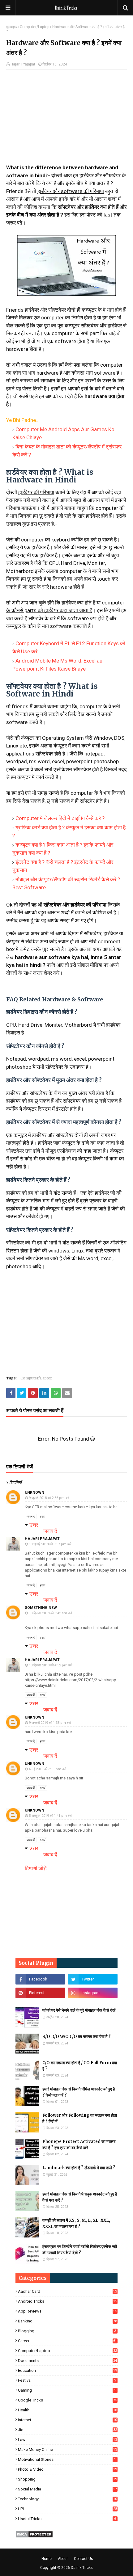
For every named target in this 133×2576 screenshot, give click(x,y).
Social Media (67, 2489)
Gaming (67, 2390)
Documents (67, 2361)
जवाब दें (31, 1516)
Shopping (67, 2479)
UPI (67, 2509)
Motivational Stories (67, 2459)
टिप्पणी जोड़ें (36, 1868)
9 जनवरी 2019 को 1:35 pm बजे (50, 1723)
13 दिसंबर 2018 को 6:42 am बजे (50, 1613)
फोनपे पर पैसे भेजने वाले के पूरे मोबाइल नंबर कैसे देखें (79, 2010)
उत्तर (34, 1525)
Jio (67, 2430)
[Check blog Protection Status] (34, 2536)
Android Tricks (67, 2301)
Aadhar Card (67, 2291)
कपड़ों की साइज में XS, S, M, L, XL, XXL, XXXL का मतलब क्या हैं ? (76, 2223)
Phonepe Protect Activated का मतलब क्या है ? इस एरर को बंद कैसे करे (79, 2145)
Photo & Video (67, 2469)
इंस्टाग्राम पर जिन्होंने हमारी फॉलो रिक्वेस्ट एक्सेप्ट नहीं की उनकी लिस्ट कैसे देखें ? (80, 2250)
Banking (67, 2321)
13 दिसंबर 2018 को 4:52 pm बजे (51, 1665)
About (63, 2559)
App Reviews (67, 2311)
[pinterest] (40, 1993)
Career (67, 2341)
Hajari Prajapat (23, 64)
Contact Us (84, 2559)
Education (67, 2370)
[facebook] (40, 1979)
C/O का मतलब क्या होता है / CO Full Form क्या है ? (80, 2066)
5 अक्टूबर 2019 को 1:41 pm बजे (50, 1816)
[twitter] (93, 1979)
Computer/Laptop (34, 27)
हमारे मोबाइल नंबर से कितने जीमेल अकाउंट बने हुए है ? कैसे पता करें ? (79, 2092)
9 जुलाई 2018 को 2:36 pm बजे (49, 1498)
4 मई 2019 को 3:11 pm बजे (47, 1769)
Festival (67, 2380)
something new (41, 1608)
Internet (67, 2420)
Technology (67, 2499)
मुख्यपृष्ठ (11, 27)
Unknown (34, 1492)
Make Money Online (67, 2450)
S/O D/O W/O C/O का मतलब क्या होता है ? (77, 2037)
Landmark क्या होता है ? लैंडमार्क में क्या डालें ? (79, 2168)
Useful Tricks (67, 2519)
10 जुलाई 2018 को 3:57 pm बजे (50, 1544)
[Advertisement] (66, 119)
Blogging (67, 2331)
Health (67, 2410)
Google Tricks (67, 2400)
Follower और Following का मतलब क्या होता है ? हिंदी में (80, 2118)
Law (67, 2440)
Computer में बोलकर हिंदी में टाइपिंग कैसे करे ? (60, 818)
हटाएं (43, 1516)
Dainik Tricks (82, 2568)
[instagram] (93, 1993)
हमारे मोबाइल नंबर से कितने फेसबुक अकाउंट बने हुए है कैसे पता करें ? (80, 2197)
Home (47, 2559)
